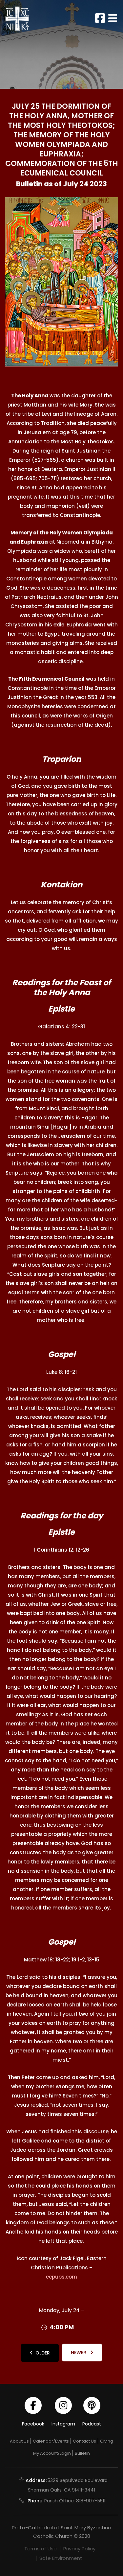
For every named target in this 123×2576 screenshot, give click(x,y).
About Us (19, 2441)
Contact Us (84, 2441)
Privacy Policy (79, 2549)
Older (43, 2353)
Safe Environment (61, 2558)
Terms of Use (41, 2549)
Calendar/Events (51, 2441)
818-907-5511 (91, 2501)
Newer (79, 2353)
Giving (107, 2441)
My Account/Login (52, 2453)
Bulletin (82, 2453)
